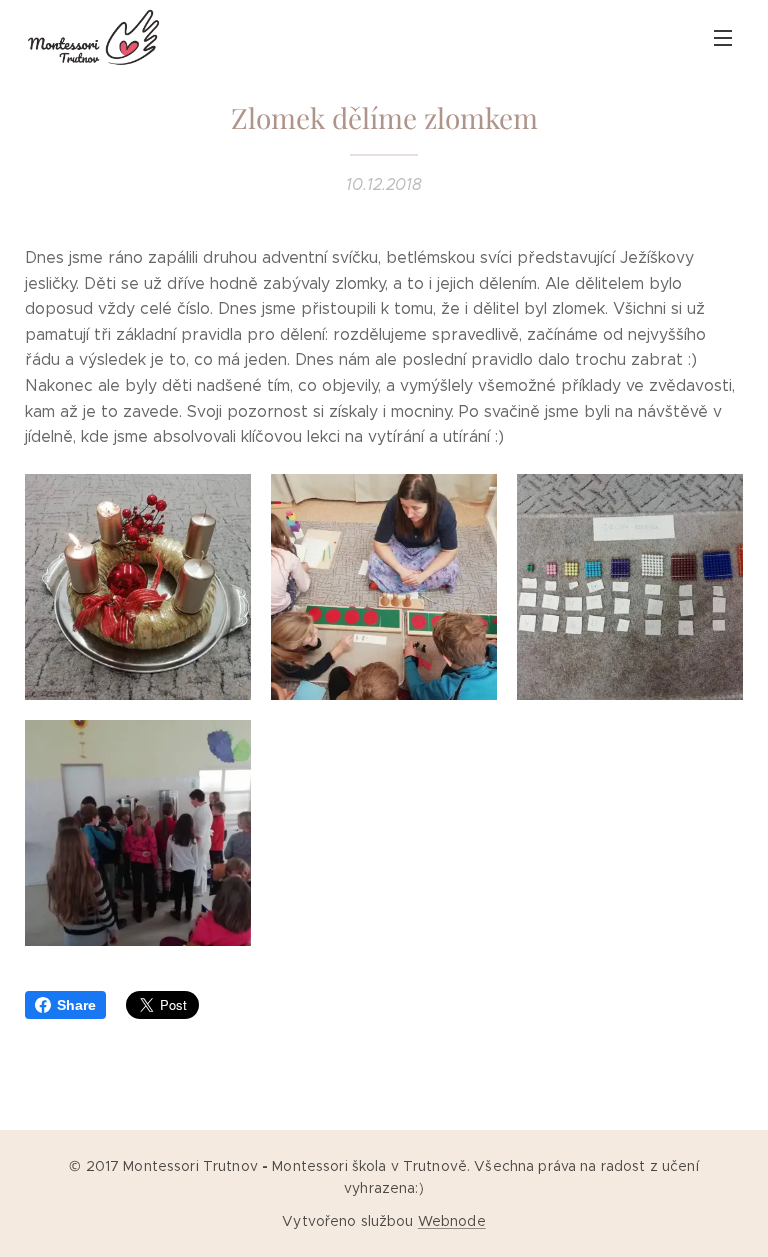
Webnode (452, 1221)
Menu (723, 37)
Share (76, 1005)
